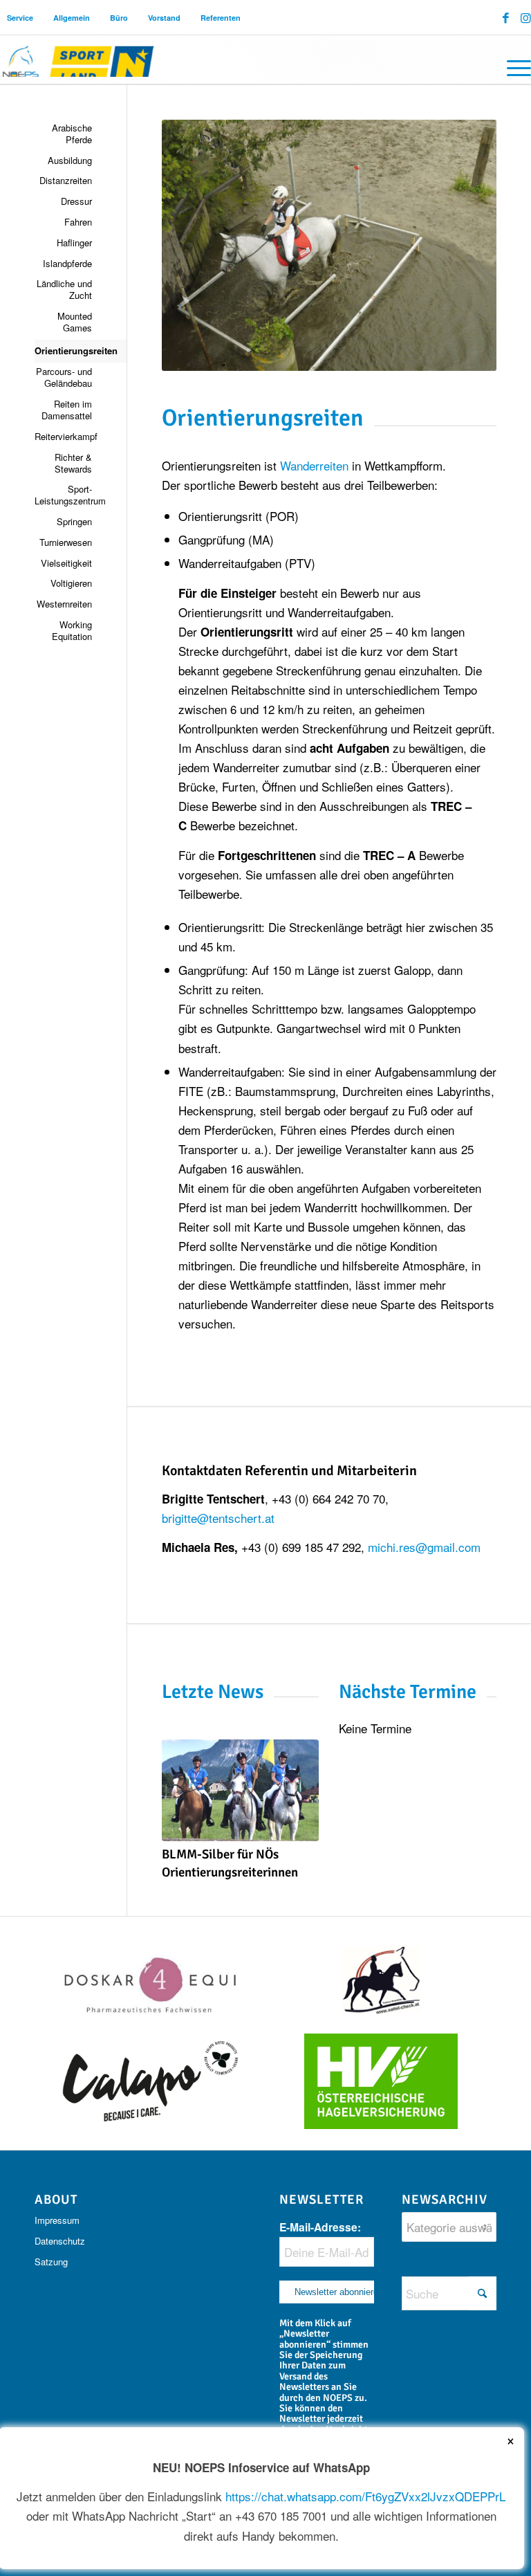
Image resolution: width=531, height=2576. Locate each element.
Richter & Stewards (73, 463)
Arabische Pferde (72, 134)
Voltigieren (71, 583)
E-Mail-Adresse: (320, 2227)
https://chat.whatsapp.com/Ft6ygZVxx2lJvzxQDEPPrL (365, 2496)
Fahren (78, 222)
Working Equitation (72, 630)
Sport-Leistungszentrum (63, 495)
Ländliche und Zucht (64, 289)
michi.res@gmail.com (424, 1547)
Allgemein (72, 18)
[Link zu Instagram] (526, 17)
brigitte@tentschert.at (218, 1518)
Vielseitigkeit (66, 563)
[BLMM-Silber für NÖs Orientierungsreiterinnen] (241, 1790)
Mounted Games (75, 322)
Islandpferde (67, 263)
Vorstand (164, 18)
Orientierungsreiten (63, 350)
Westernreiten (64, 604)
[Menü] (512, 66)
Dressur (76, 201)
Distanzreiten (66, 180)
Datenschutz (60, 2241)
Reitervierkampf (63, 436)
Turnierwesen (66, 542)
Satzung (51, 2262)
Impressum (57, 2220)
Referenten (221, 18)
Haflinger (74, 243)
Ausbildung (70, 160)
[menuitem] (20, 18)
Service (20, 18)
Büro (119, 18)
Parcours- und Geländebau (64, 377)
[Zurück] (183, 1793)
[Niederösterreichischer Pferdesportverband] (79, 60)
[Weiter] (298, 1793)
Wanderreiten (316, 465)
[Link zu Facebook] (506, 17)
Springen (74, 521)
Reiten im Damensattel (67, 410)
